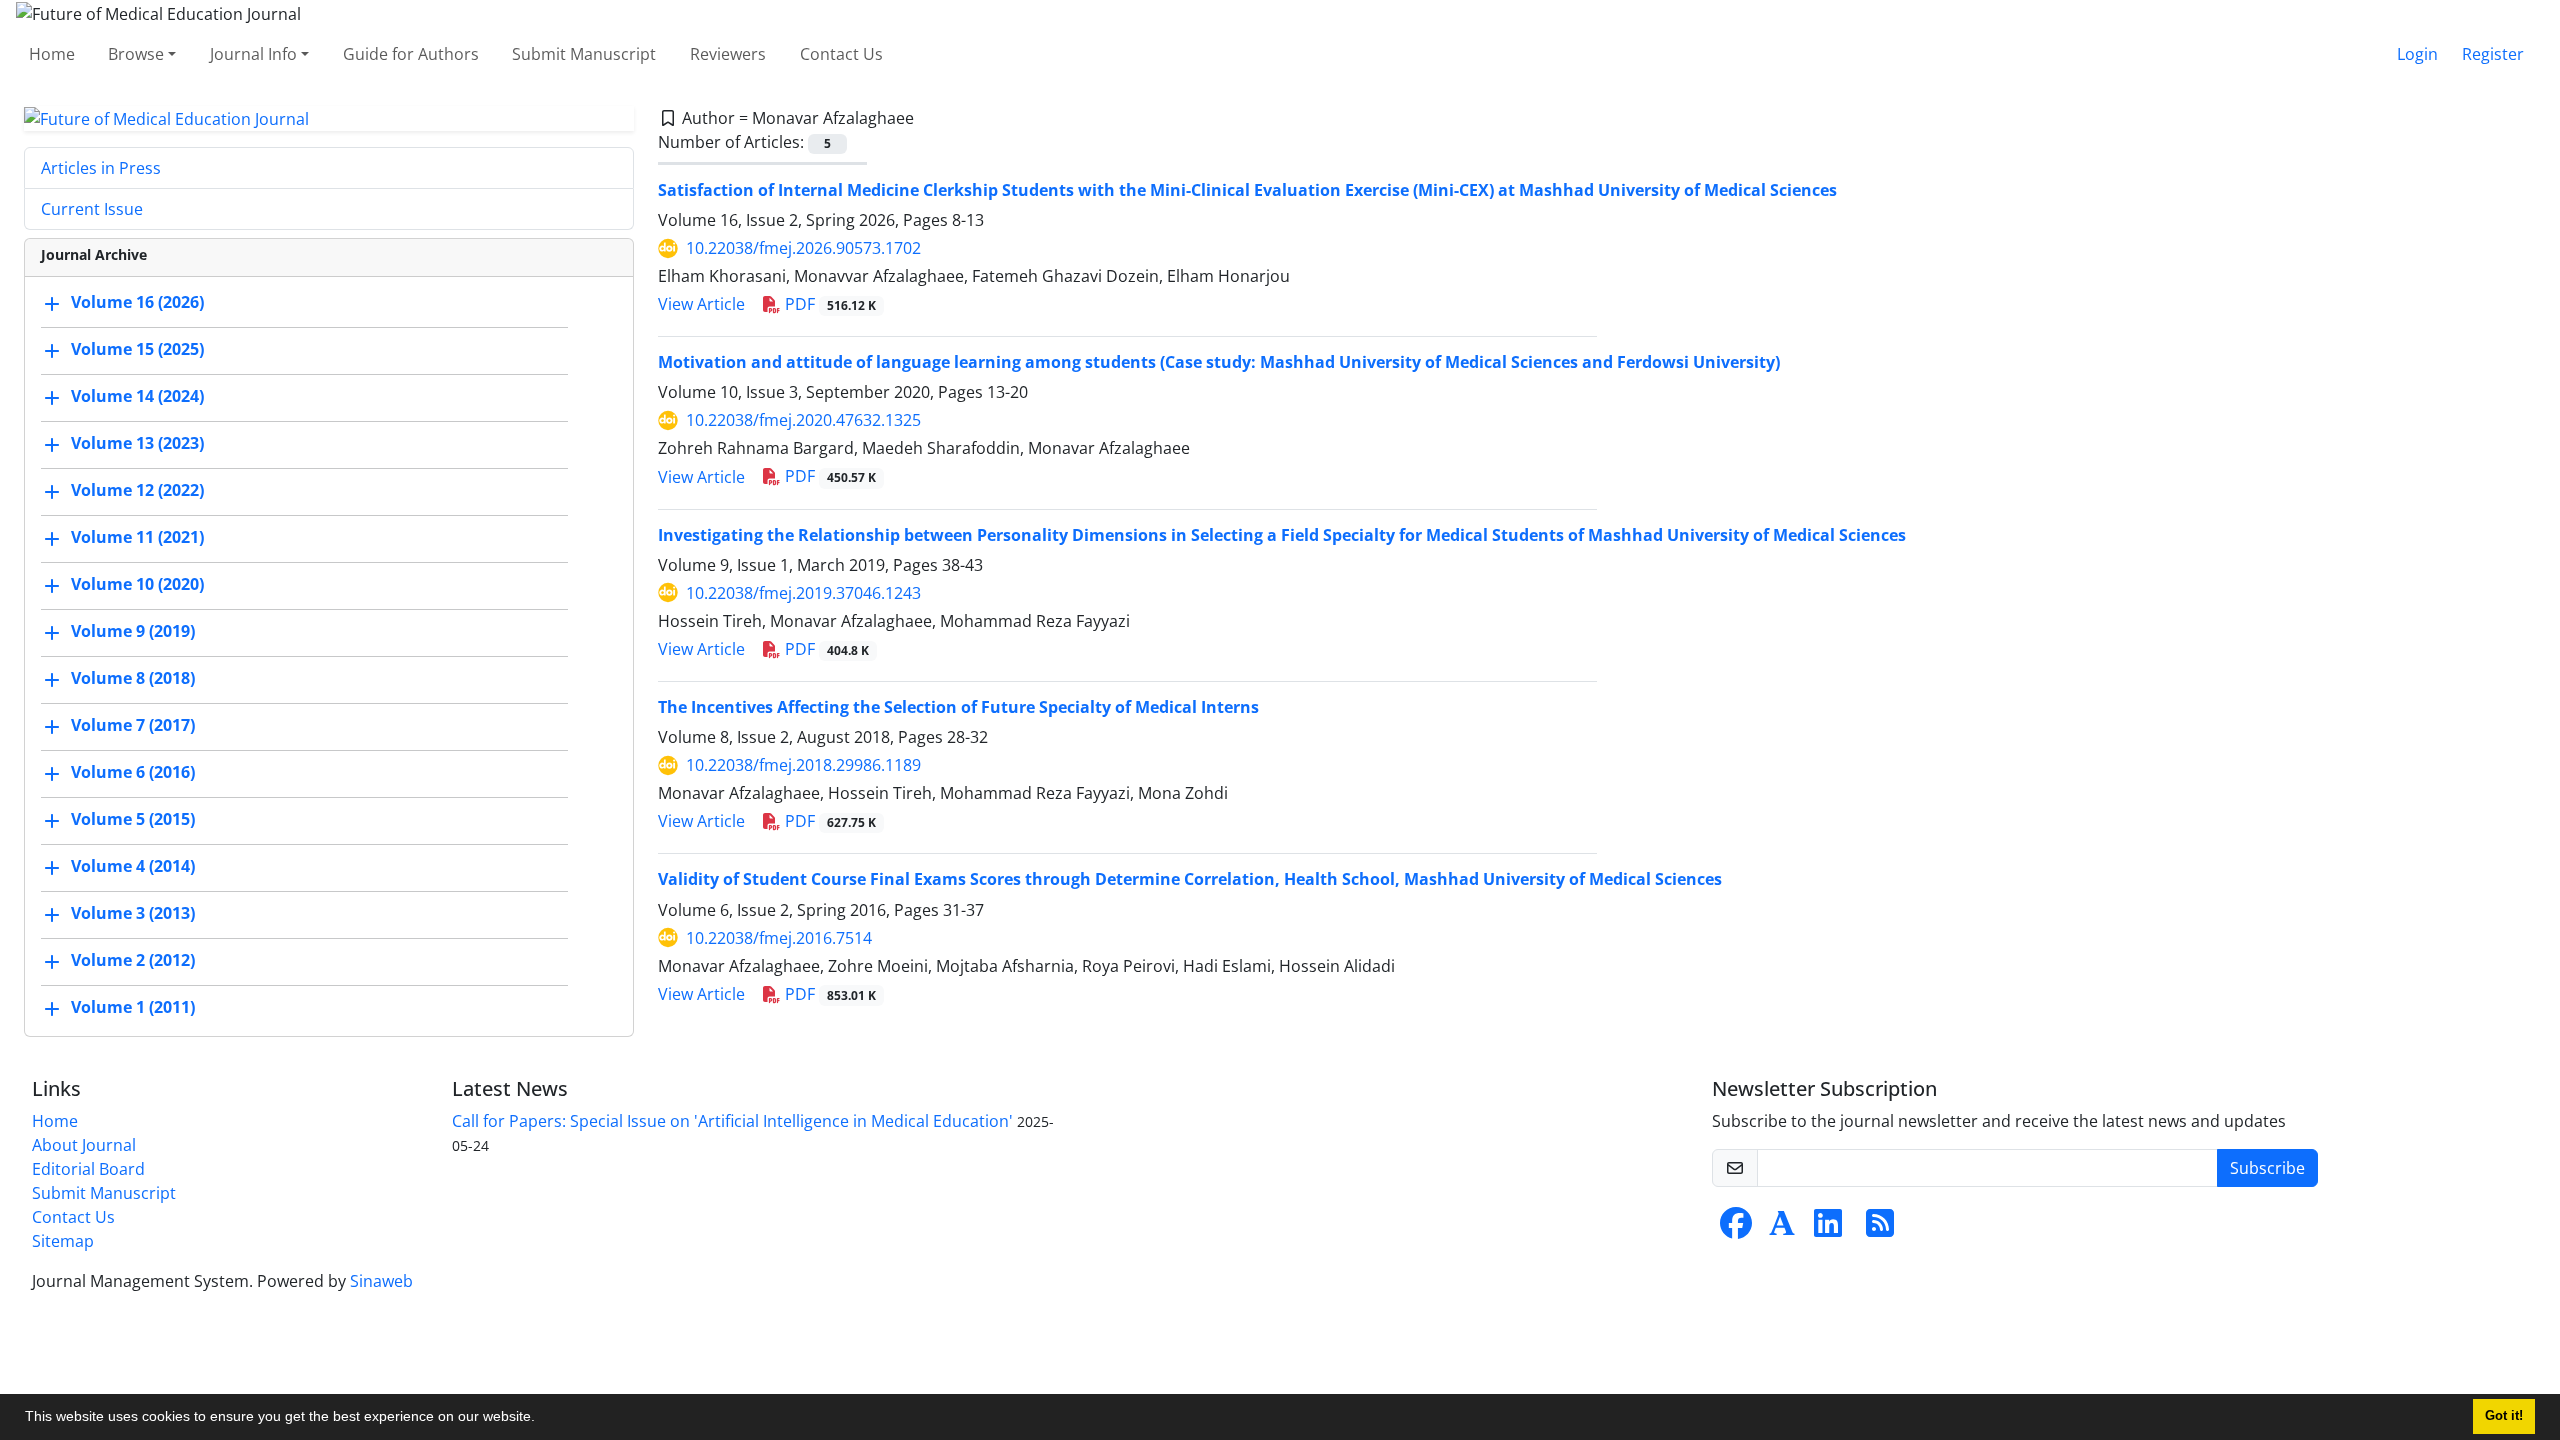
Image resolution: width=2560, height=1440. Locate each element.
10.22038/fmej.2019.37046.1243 (803, 593)
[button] (542, 1419)
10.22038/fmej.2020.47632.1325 (803, 420)
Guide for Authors (411, 54)
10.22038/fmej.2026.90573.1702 (803, 248)
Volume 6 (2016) (133, 773)
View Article (701, 304)
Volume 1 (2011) (133, 1008)
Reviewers (728, 54)
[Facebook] (1736, 1229)
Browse (136, 54)
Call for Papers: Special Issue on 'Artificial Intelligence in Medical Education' (732, 1121)
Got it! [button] (2504, 1416)
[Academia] (1782, 1229)
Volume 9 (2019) (133, 632)
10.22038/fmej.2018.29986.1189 (803, 765)
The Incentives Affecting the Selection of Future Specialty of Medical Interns (958, 707)
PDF (828, 304)
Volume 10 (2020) (137, 585)
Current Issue (92, 209)
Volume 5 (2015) (133, 820)
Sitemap (63, 1241)
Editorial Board (88, 1169)
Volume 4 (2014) (133, 867)
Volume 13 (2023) (137, 444)
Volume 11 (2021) (137, 538)
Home (52, 54)
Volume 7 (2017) (133, 726)
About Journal (84, 1145)
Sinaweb (381, 1281)
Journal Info (253, 54)
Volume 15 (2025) (137, 350)
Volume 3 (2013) (133, 914)
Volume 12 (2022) (137, 491)
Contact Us (841, 54)
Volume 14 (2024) (137, 397)
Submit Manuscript (584, 54)
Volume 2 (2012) (133, 961)
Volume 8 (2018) (133, 679)
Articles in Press (101, 168)
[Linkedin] (1828, 1229)
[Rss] (1880, 1229)
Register (2493, 54)
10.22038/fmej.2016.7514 (779, 938)
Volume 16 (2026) (137, 303)
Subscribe (2267, 1168)
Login (2417, 54)
